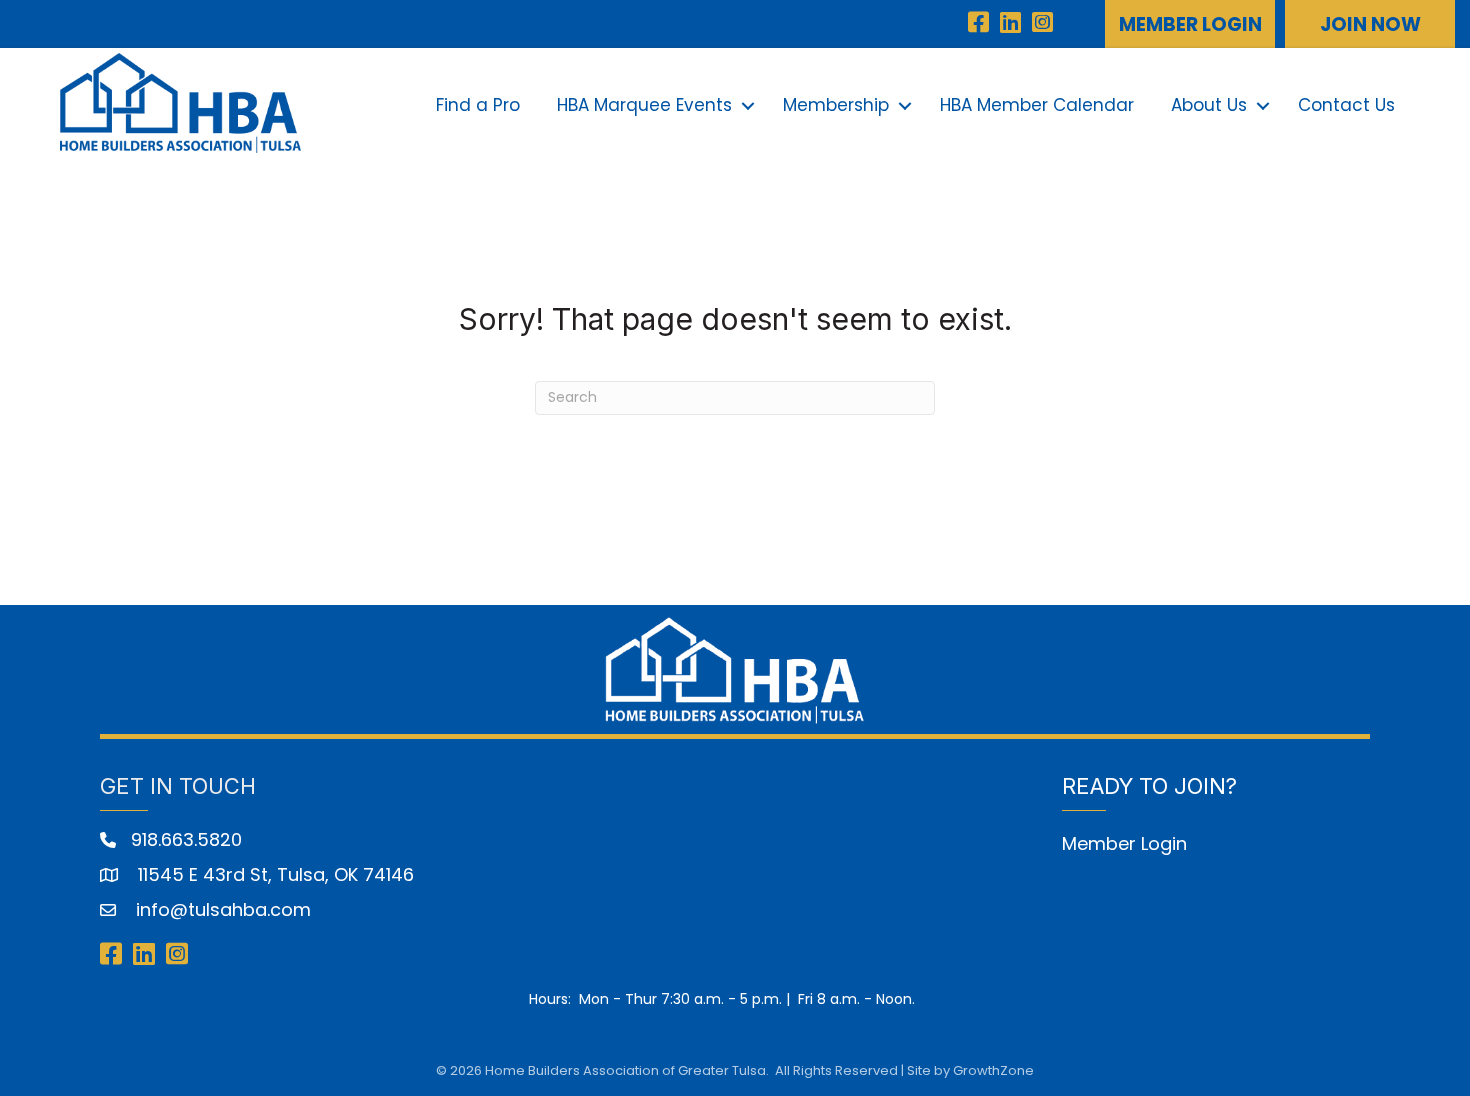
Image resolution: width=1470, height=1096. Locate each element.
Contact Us (1346, 105)
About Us (1209, 105)
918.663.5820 (186, 839)
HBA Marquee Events (644, 105)
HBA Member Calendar (1037, 105)
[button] (1190, 24)
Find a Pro (478, 105)
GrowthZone (993, 1070)
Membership (836, 105)
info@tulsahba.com (221, 909)
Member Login (1124, 843)
